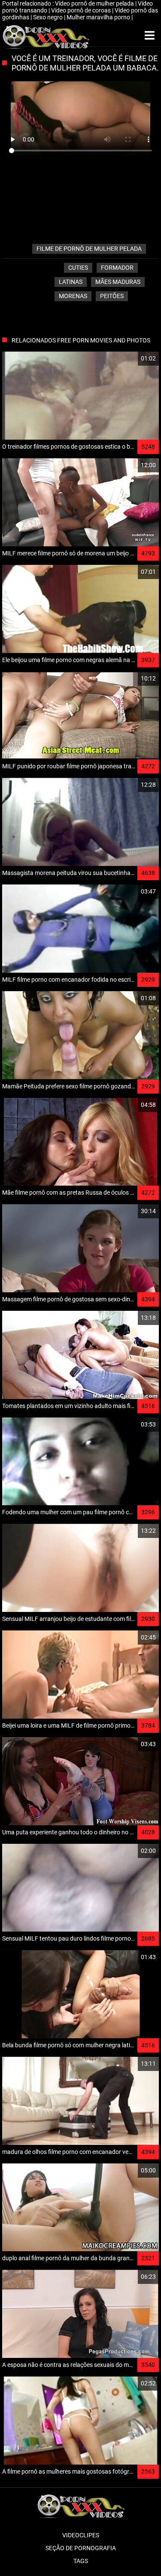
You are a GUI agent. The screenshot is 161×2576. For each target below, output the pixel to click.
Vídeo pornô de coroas (82, 10)
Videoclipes (81, 2535)
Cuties (78, 268)
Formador (117, 268)
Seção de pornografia (81, 2548)
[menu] (150, 36)
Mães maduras (118, 282)
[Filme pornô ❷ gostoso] (46, 36)
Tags (81, 2561)
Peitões (112, 296)
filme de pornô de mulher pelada (89, 249)
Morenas (73, 296)
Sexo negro (49, 17)
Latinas (71, 282)
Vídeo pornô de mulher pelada (95, 3)
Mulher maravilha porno (99, 17)
